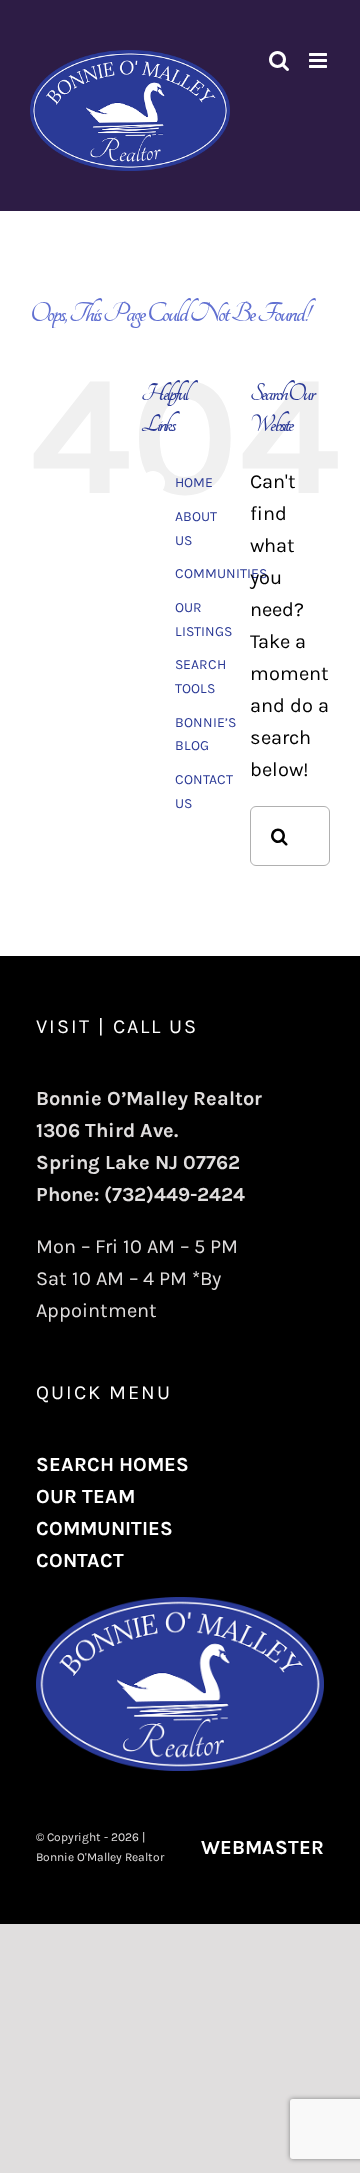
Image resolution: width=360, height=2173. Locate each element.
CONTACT (80, 1560)
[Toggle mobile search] (279, 60)
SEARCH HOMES (112, 1464)
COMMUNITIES (221, 573)
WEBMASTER (262, 1847)
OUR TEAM (85, 1496)
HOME (194, 482)
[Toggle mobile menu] (319, 60)
